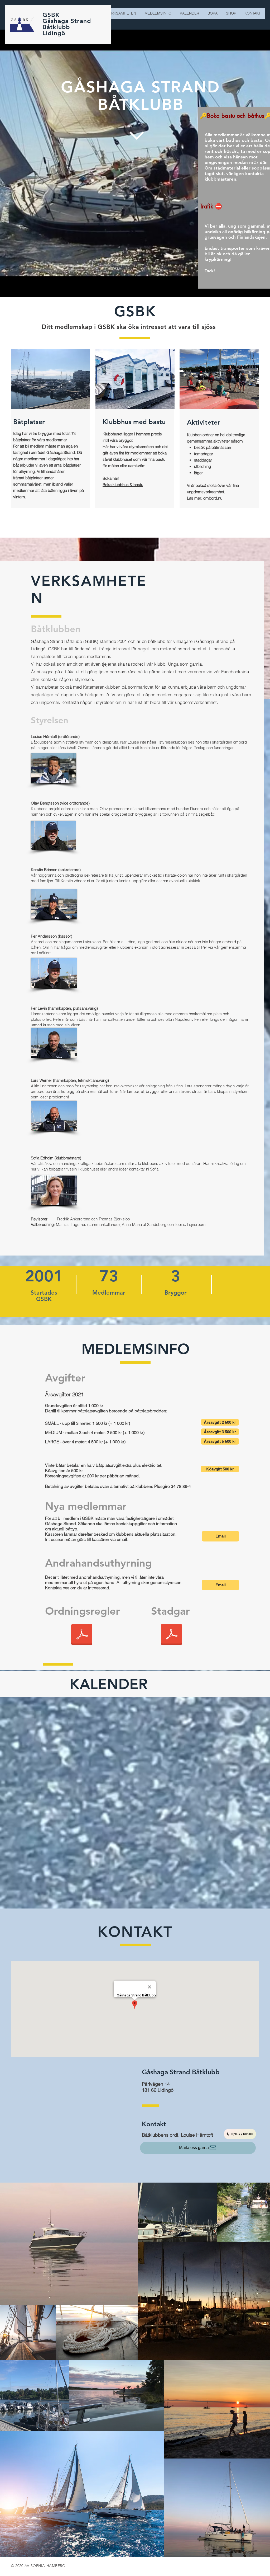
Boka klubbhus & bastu (123, 485)
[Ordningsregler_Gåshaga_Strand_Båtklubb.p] (82, 1635)
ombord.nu (213, 498)
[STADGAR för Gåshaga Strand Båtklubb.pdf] (171, 1635)
